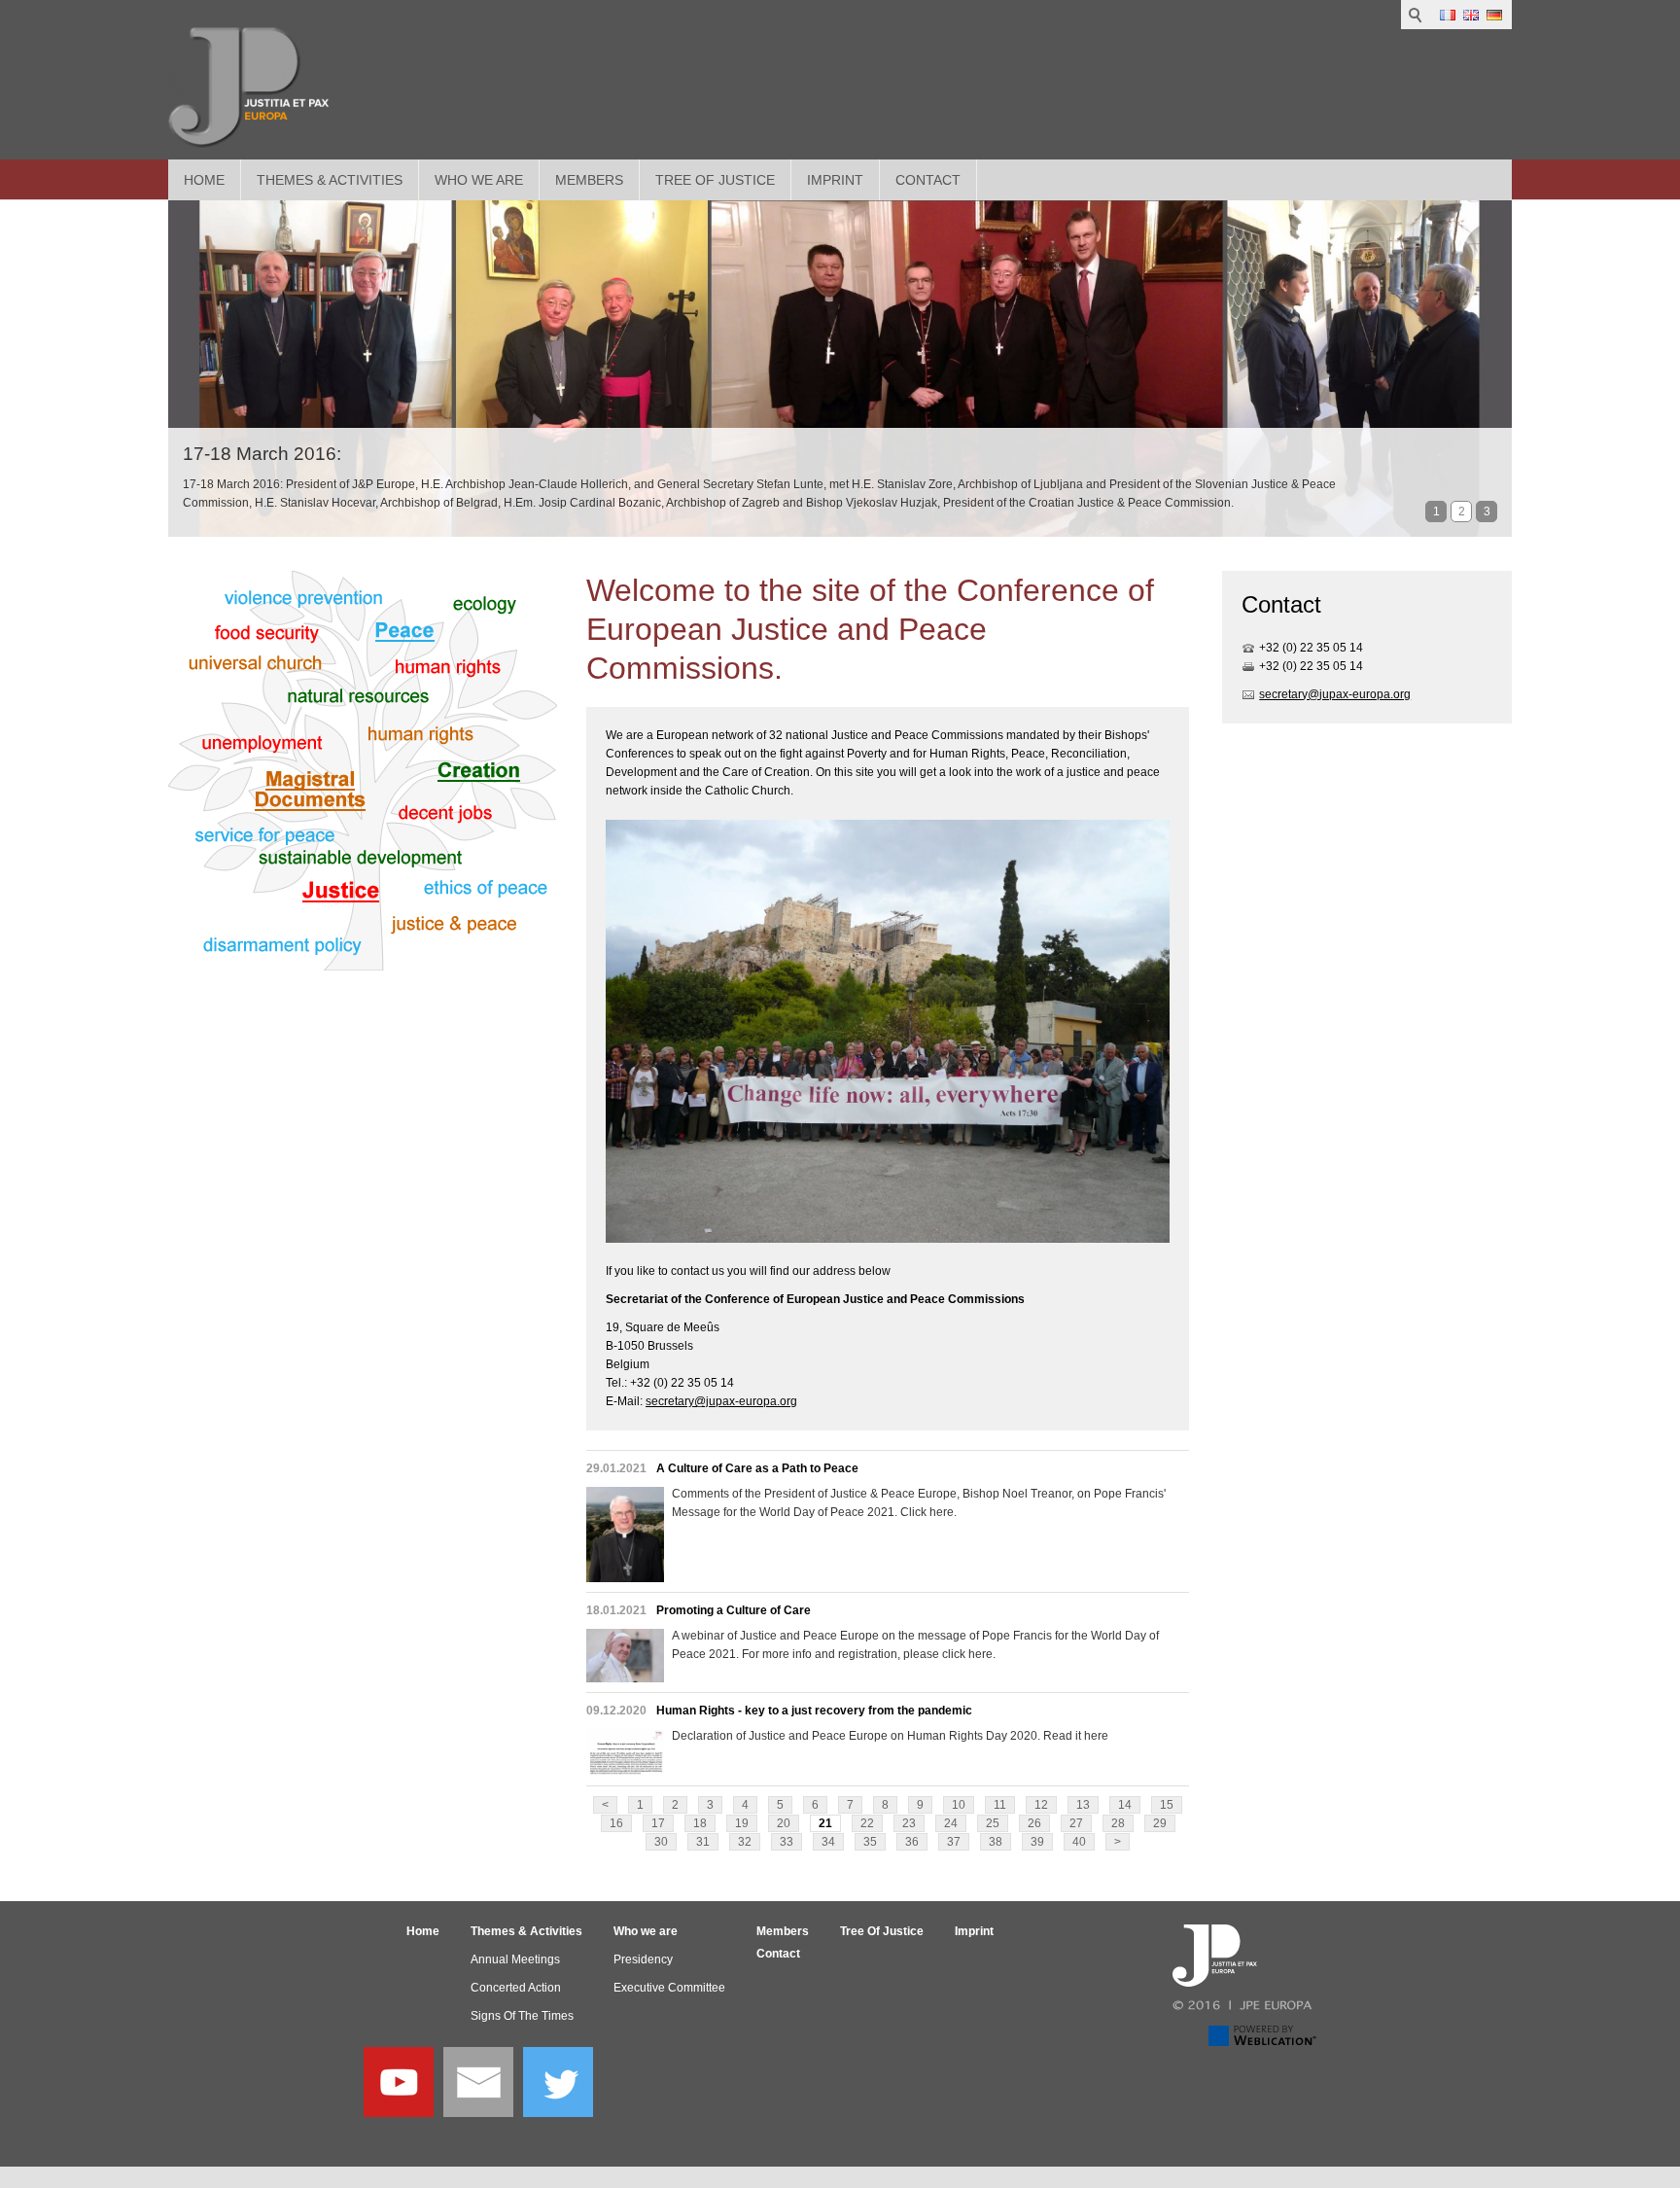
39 (1037, 1842)
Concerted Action (516, 1988)
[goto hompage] (248, 88)
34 (828, 1842)
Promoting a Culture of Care (734, 1610)
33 (787, 1842)
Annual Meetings (515, 1959)
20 (784, 1823)
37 (954, 1842)
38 (996, 1842)
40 (1079, 1842)
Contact (928, 180)
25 (993, 1823)
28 (1118, 1823)
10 (959, 1805)
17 (658, 1823)
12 (1041, 1805)
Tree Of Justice (715, 180)
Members (589, 180)
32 (745, 1842)
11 (1000, 1805)
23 (909, 1823)
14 (1125, 1805)
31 (703, 1842)
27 (1076, 1823)
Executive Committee (669, 1988)
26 (1034, 1823)
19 (742, 1823)
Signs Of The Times (522, 2016)
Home (204, 180)
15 (1167, 1805)
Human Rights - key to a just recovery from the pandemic (814, 1711)
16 (616, 1823)
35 (870, 1842)
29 (1160, 1823)
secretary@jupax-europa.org (721, 1401)
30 (661, 1842)
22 (867, 1823)
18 (700, 1823)
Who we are (479, 180)
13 (1083, 1805)
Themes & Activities (330, 180)
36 (912, 1842)
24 (951, 1823)
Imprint (835, 180)
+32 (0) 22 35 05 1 (1308, 648)
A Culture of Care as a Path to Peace (757, 1468)
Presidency (643, 1959)
